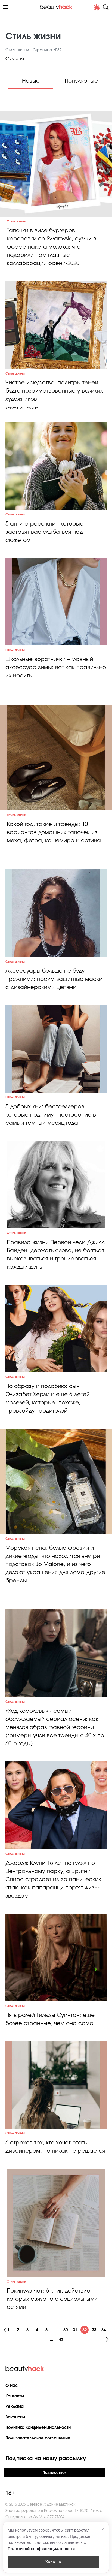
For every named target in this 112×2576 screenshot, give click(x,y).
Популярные (81, 81)
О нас (12, 2386)
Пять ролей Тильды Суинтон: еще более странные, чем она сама (50, 2019)
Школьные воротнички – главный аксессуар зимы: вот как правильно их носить (56, 668)
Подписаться (55, 2473)
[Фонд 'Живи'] (97, 7)
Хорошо (53, 2562)
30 (66, 2330)
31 (75, 2330)
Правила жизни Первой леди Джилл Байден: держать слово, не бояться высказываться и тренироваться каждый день (56, 1255)
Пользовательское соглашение (38, 2438)
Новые (31, 81)
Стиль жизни (16, 221)
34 (104, 2330)
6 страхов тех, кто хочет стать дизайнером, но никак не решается (55, 2147)
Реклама (15, 2407)
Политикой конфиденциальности (41, 2548)
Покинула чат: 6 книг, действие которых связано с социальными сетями (52, 2299)
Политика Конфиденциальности (38, 2428)
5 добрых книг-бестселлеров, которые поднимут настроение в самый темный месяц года (51, 1115)
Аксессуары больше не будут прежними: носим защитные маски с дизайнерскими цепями (54, 979)
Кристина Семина (22, 408)
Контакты (15, 2396)
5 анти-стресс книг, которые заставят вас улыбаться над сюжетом (44, 532)
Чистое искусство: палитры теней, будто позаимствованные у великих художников (54, 391)
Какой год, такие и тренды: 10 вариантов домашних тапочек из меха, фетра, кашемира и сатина (54, 832)
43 (61, 2340)
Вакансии (15, 2417)
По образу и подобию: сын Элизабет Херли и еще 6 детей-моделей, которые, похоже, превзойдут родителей (49, 1399)
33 (94, 2330)
